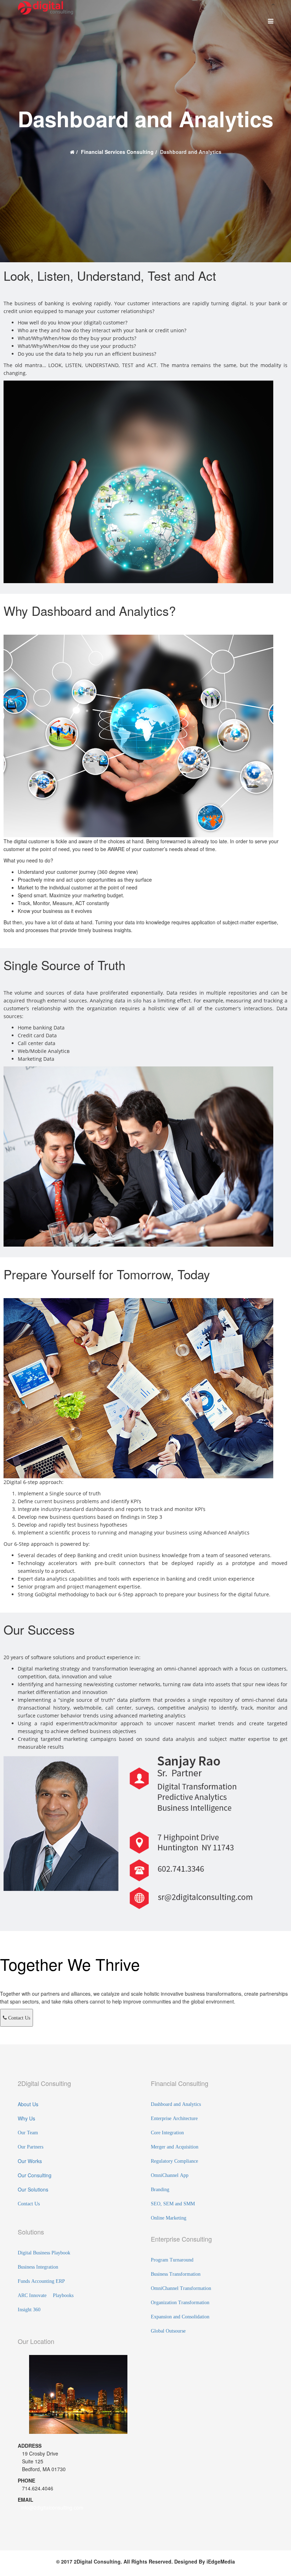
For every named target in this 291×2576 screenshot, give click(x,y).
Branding (160, 2189)
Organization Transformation (180, 2302)
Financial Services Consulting (117, 152)
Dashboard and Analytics (176, 2104)
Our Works (30, 2161)
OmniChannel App (170, 2175)
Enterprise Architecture (174, 2118)
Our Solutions (33, 2189)
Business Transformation (176, 2274)
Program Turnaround (172, 2260)
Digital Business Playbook (44, 2253)
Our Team (28, 2133)
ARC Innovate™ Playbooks (46, 2295)
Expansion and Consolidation (180, 2317)
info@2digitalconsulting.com (52, 2507)
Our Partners (31, 2147)
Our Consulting (35, 2175)
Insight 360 (29, 2309)
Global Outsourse (168, 2331)
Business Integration (38, 2267)
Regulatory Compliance (174, 2161)
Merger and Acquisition (175, 2147)
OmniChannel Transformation (181, 2288)
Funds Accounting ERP (41, 2281)
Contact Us (18, 2018)
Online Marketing (169, 2218)
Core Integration (167, 2133)
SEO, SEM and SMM (173, 2204)
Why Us (26, 2118)
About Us (28, 2104)
